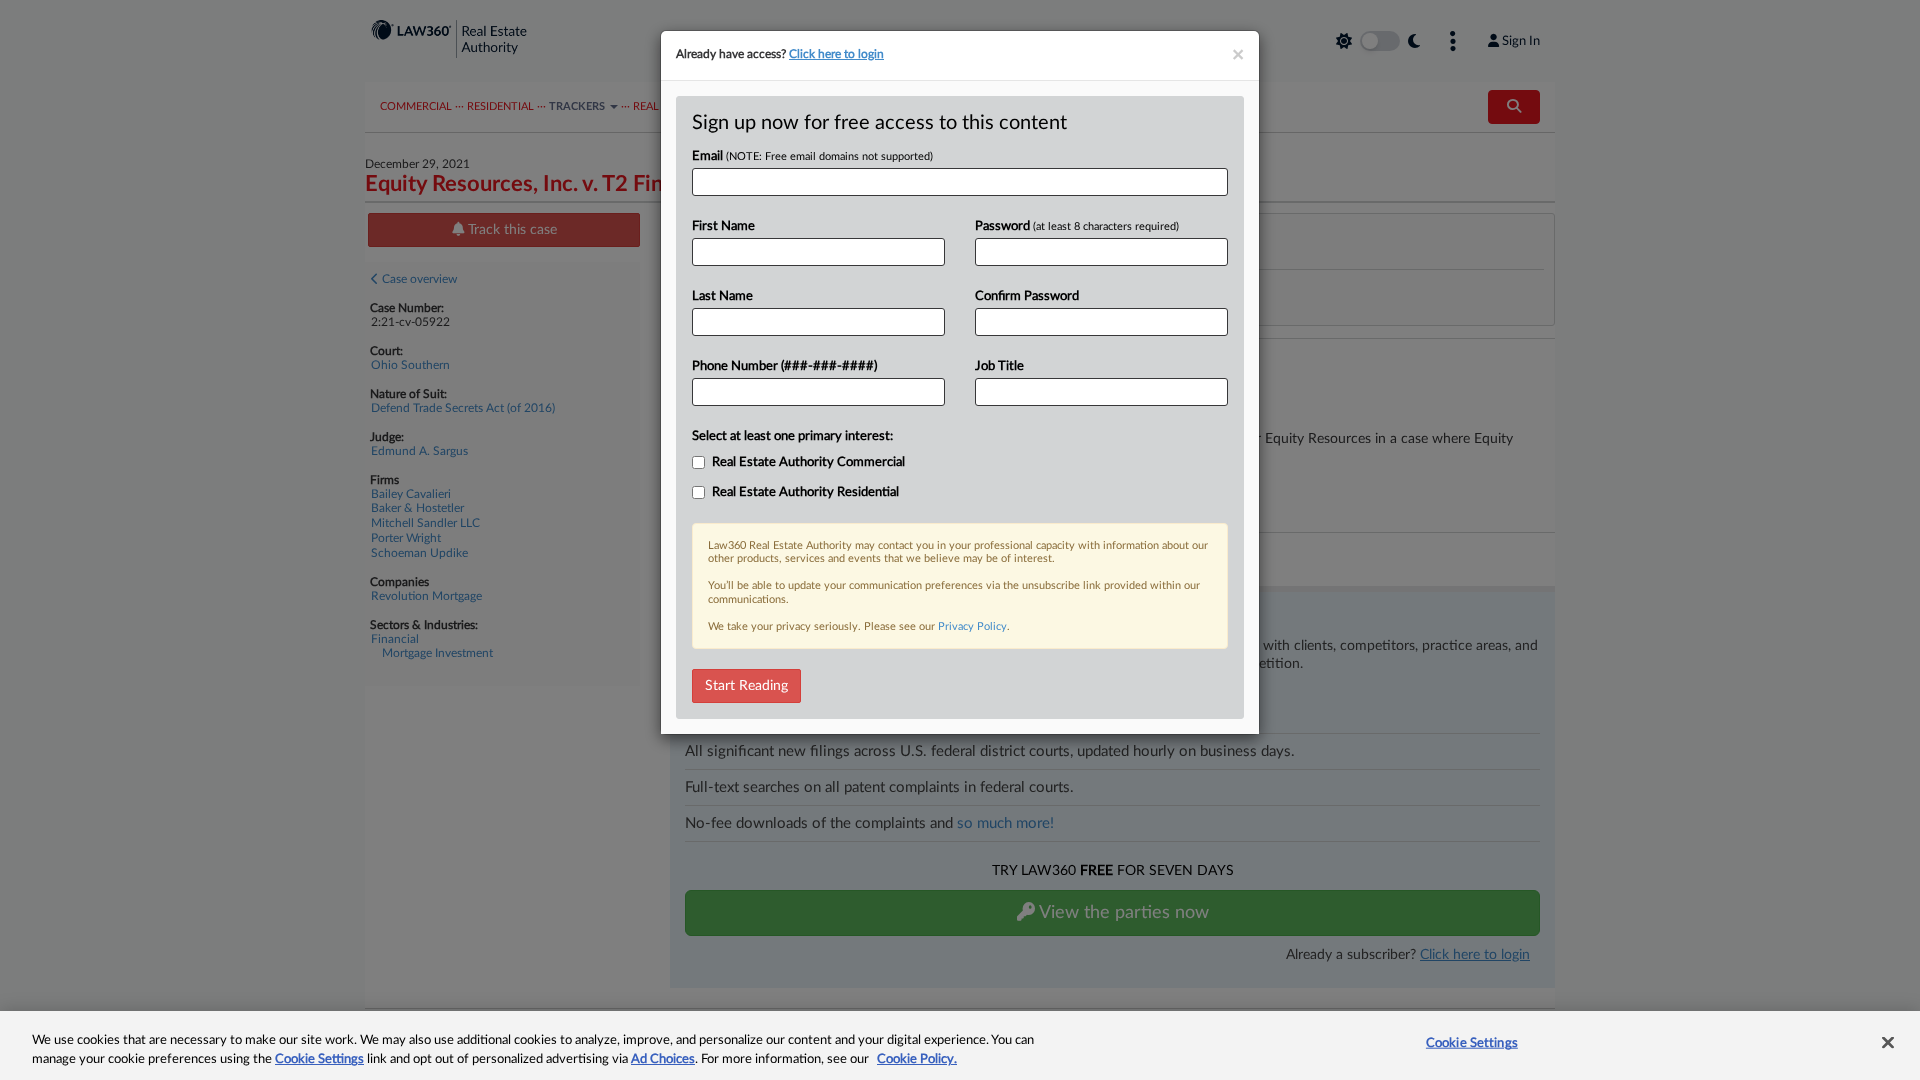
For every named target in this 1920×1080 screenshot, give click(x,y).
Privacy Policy (972, 626)
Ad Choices (663, 1059)
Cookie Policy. (917, 1059)
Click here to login (836, 54)
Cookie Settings (319, 1059)
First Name (723, 226)
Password (1077, 226)
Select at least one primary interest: (792, 436)
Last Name (722, 296)
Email (812, 156)
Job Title (999, 366)
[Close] (1888, 1043)
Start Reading (746, 686)
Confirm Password (1027, 296)
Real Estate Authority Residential (805, 492)
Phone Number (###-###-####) (784, 366)
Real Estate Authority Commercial (808, 462)
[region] (960, 1045)
